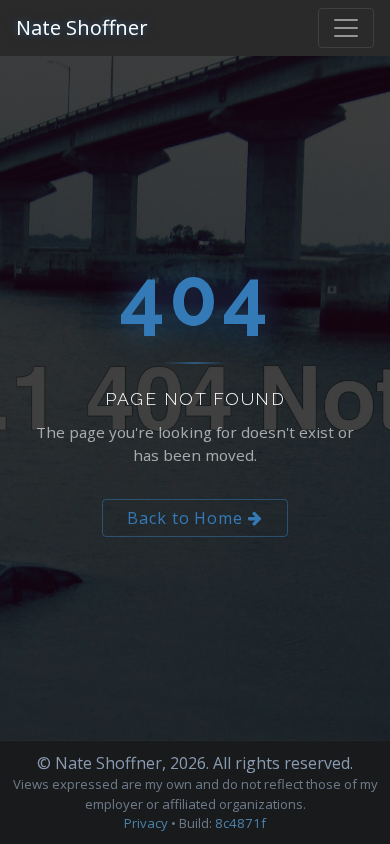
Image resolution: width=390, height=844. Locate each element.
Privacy (146, 823)
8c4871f (240, 823)
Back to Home (187, 518)
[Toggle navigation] (346, 28)
